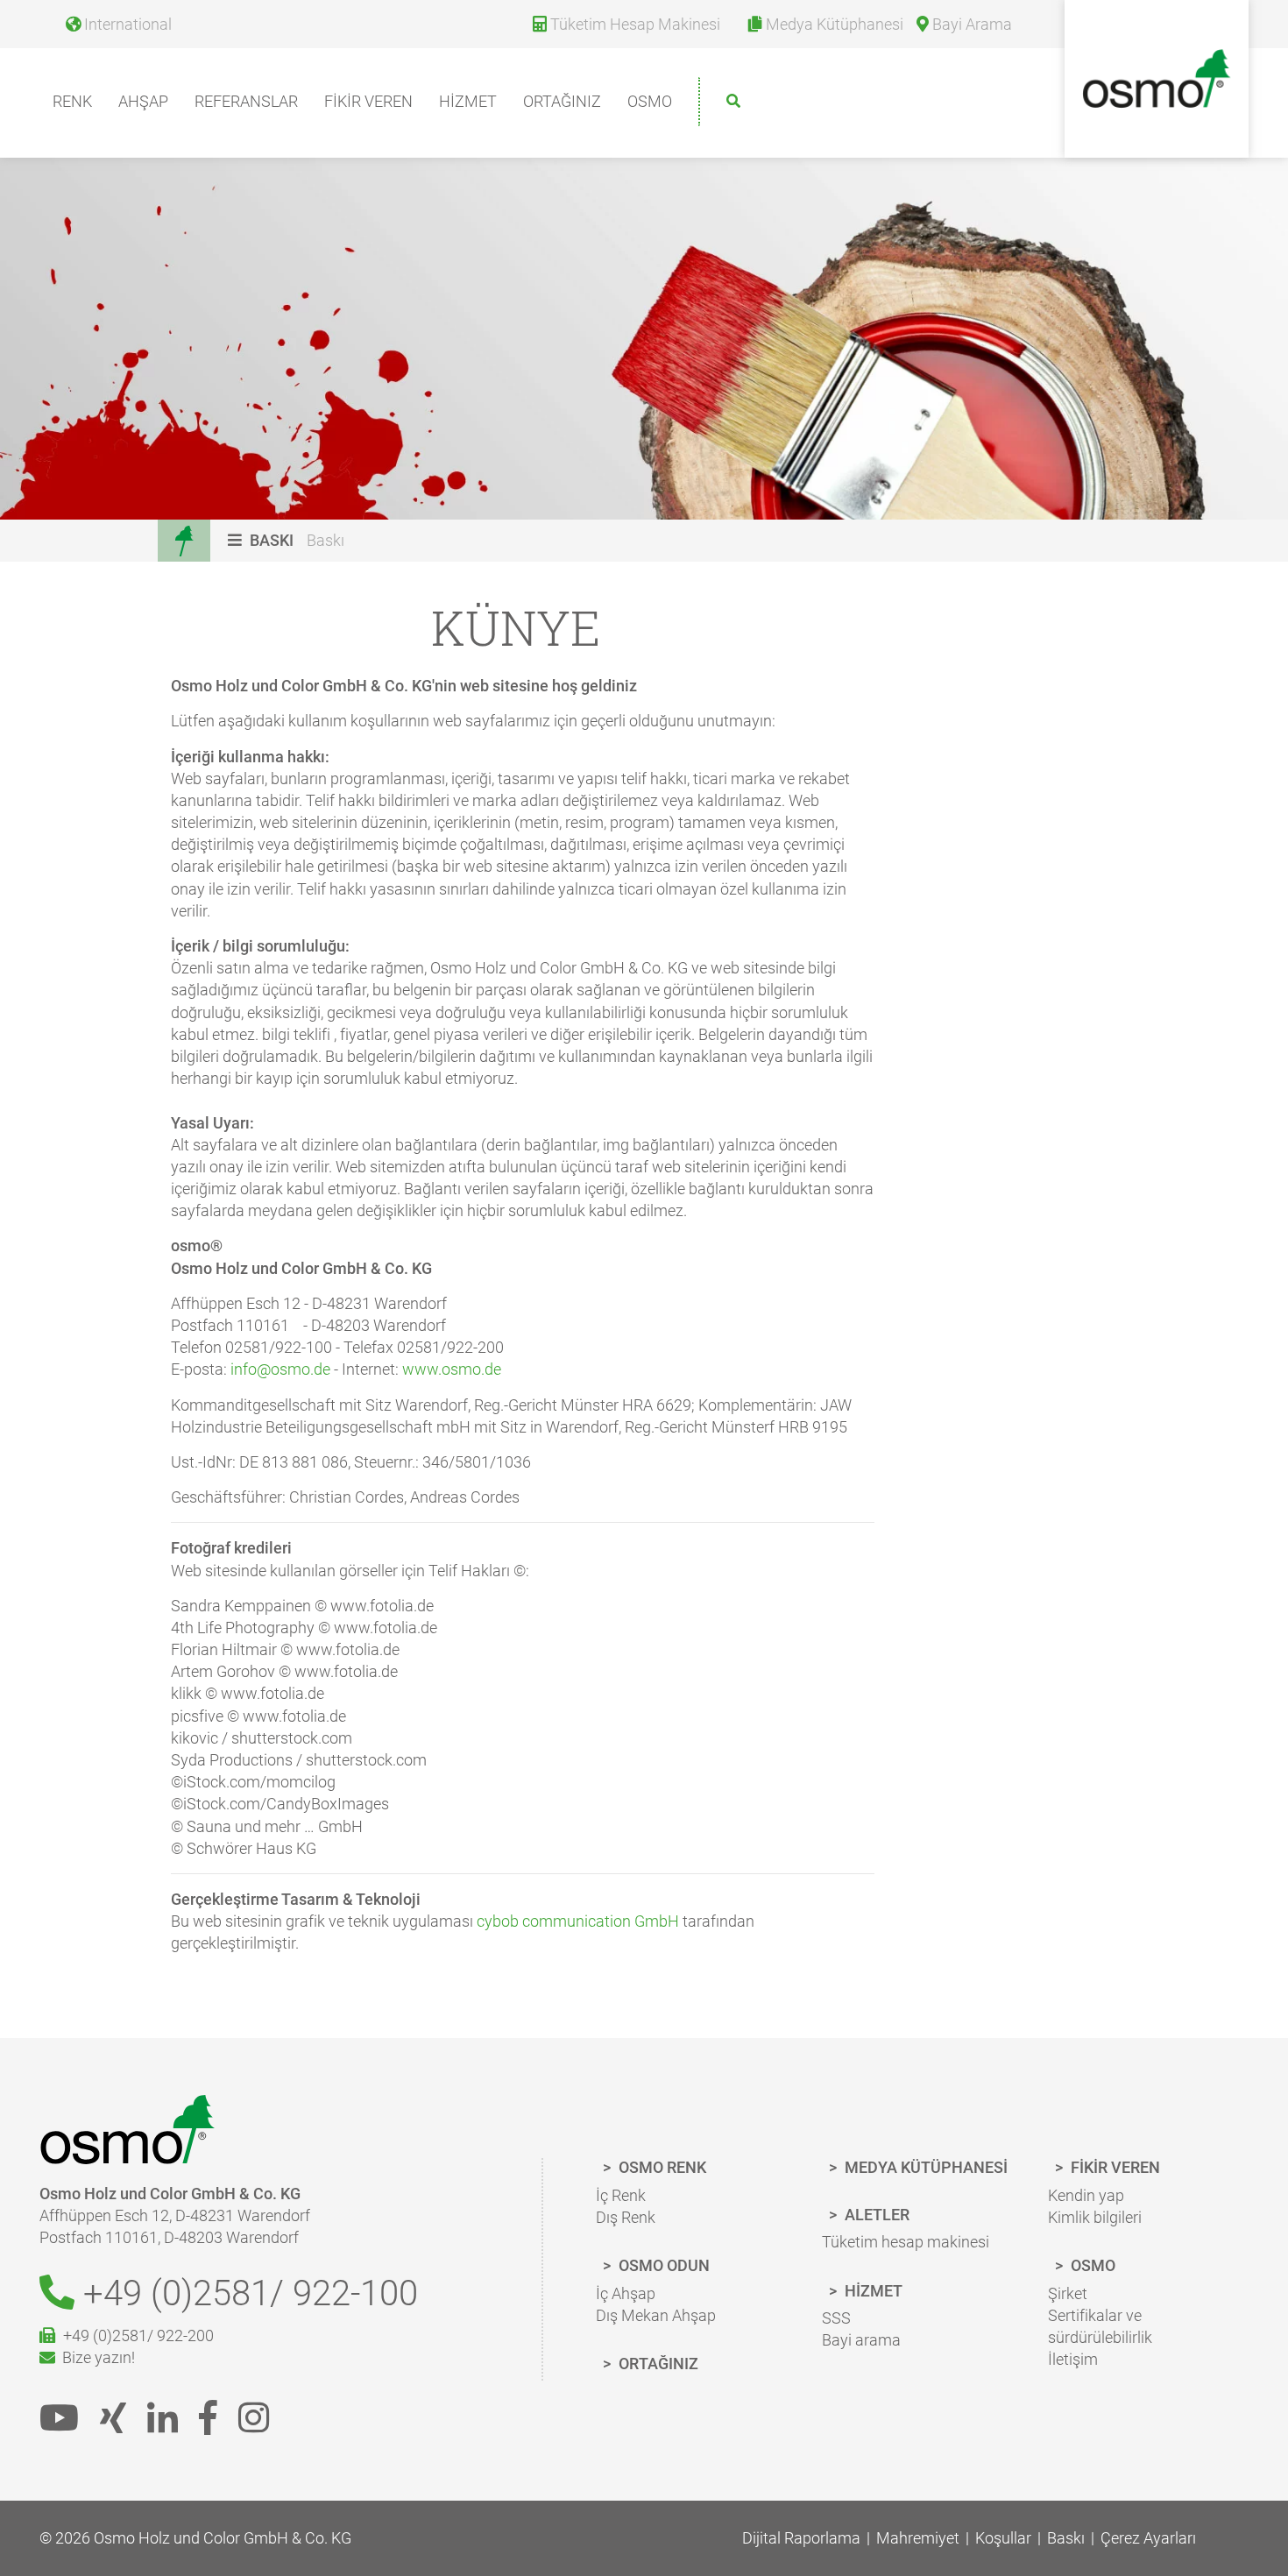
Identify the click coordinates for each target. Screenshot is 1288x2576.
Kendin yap (1086, 2195)
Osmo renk (661, 2167)
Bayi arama (861, 2340)
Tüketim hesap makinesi (906, 2242)
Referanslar (246, 101)
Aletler (875, 2215)
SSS (836, 2318)
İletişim (1073, 2359)
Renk (72, 101)
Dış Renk (626, 2217)
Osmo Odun (662, 2265)
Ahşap (143, 101)
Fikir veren (368, 101)
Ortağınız (562, 101)
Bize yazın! (95, 2357)
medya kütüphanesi (924, 2167)
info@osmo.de (280, 1369)
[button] (263, 540)
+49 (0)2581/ (246, 2293)
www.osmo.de (452, 1369)
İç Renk (621, 2195)
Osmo (650, 101)
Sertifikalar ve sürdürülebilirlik (1100, 2326)
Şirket (1068, 2293)
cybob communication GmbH (578, 1921)
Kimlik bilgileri (1095, 2217)
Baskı (326, 540)
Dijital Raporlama (801, 2538)
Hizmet (468, 101)
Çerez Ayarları (1148, 2538)
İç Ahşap (626, 2293)
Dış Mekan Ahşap (656, 2315)
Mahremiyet (918, 2538)
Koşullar (1003, 2538)
